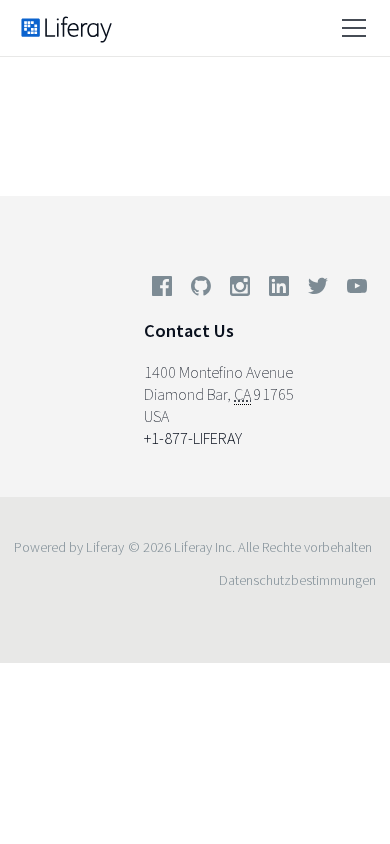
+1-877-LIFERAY (193, 438)
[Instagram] (240, 290)
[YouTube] (353, 290)
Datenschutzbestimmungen (297, 580)
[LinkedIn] (279, 290)
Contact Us (189, 330)
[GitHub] (201, 290)
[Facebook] (162, 290)
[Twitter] (318, 290)
